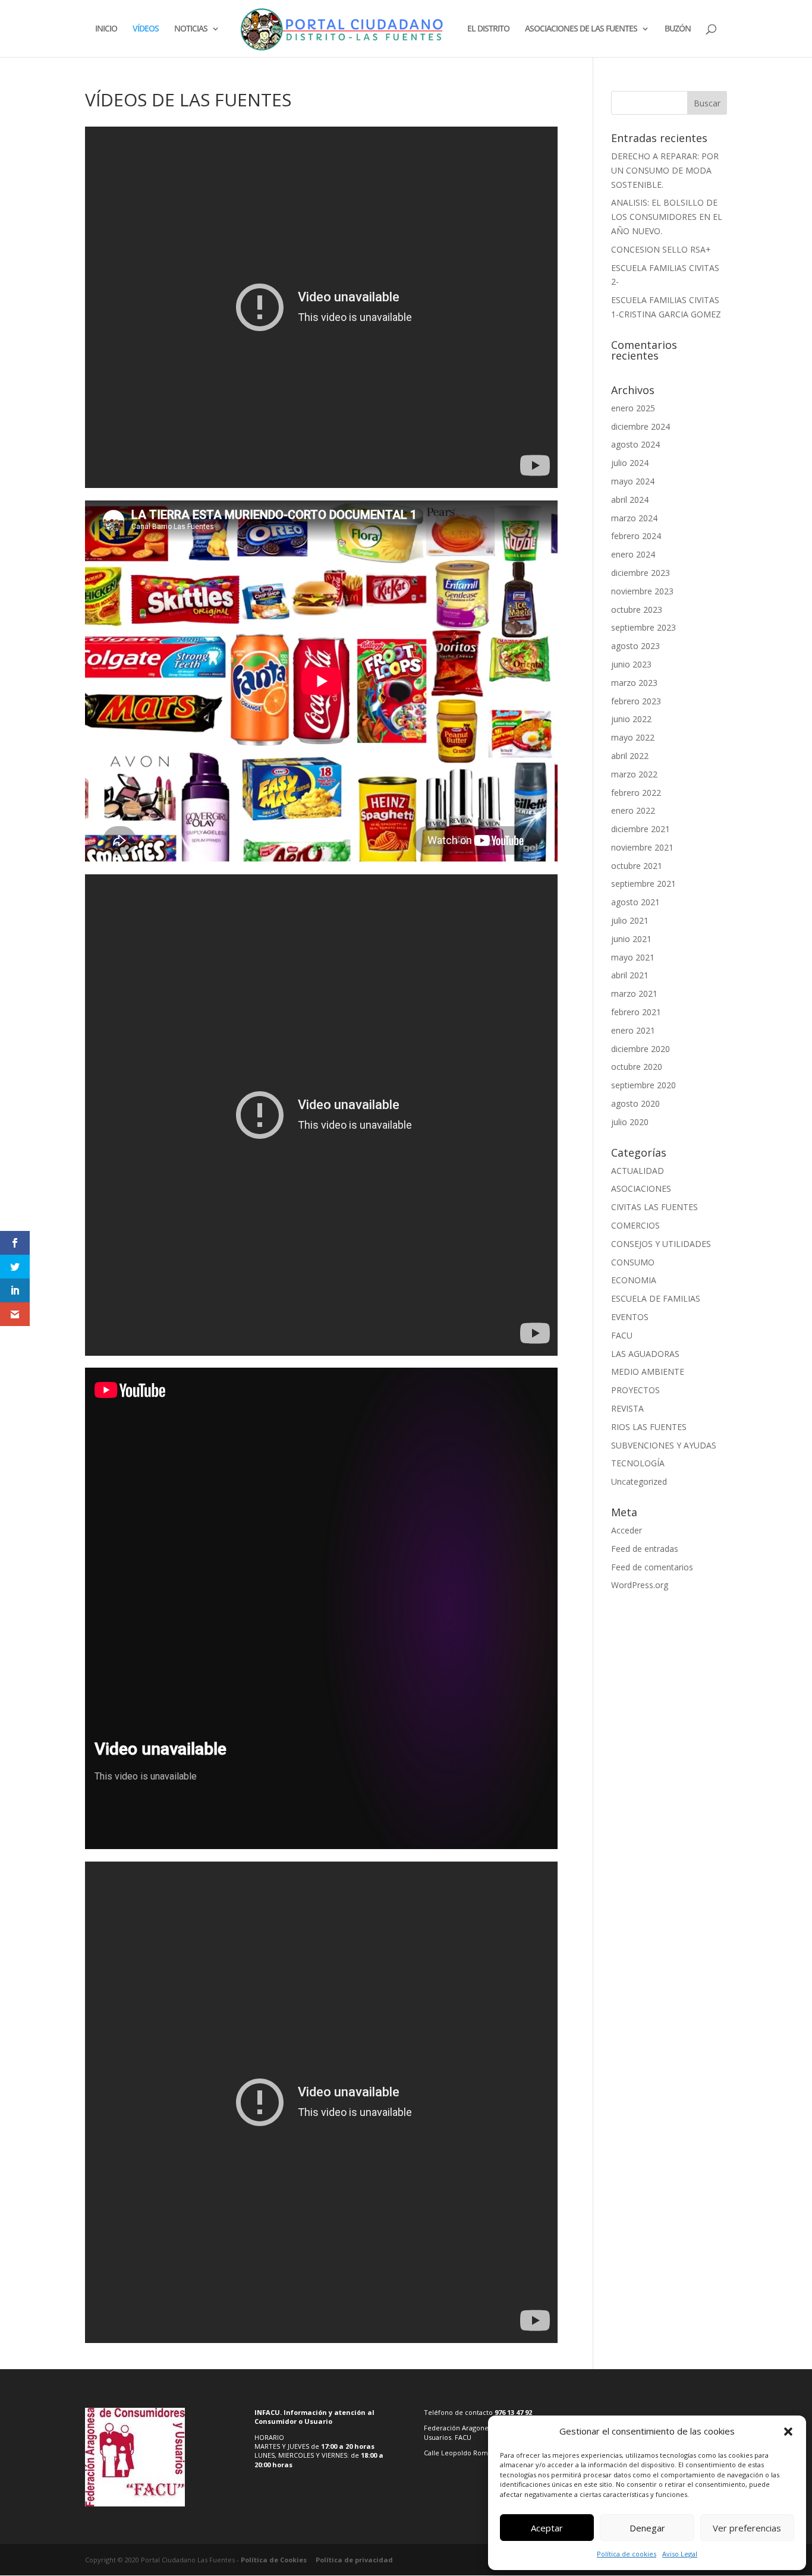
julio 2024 (630, 463)
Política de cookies (627, 2554)
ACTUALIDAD (638, 1171)
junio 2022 (631, 719)
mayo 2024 (633, 481)
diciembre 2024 (641, 426)
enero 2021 (633, 1030)
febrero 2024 (636, 536)
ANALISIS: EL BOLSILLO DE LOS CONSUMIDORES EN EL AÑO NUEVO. (667, 217)
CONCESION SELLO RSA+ (661, 249)
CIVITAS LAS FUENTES (654, 1207)
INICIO (106, 29)
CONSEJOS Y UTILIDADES (661, 1244)
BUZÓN (678, 29)
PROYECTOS (635, 1390)
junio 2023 (631, 664)
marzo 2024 (634, 518)
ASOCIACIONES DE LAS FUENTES (581, 29)
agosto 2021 (635, 902)
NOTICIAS (191, 29)
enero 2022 (633, 810)
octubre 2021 (637, 866)
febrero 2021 (636, 1012)
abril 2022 (630, 756)
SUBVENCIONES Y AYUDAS (664, 1445)
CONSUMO (633, 1262)
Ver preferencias (747, 2528)
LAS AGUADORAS (645, 1354)
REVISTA (627, 1408)
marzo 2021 (634, 993)
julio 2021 (630, 920)
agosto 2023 (635, 646)
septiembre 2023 (643, 627)
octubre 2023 (637, 610)
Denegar (647, 2528)
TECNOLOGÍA (638, 1463)
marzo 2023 (634, 683)
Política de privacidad (354, 2560)
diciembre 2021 (641, 829)
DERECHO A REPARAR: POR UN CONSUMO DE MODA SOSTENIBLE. (665, 170)
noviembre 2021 (642, 847)
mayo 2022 (633, 737)
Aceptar (547, 2528)
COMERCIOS (635, 1225)
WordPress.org (640, 1585)
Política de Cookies (274, 2560)
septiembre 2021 (643, 884)
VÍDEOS (146, 29)
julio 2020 (630, 1122)
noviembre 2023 (642, 591)
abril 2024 (630, 500)
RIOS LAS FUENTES (649, 1427)
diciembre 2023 (641, 573)
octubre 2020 (637, 1067)
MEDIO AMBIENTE (648, 1372)
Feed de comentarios (652, 1567)
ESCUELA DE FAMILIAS (656, 1298)
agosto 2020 (635, 1103)
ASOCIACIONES (641, 1188)
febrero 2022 (636, 793)
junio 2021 (631, 939)
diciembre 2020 (641, 1049)
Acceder (627, 1530)
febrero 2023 (636, 701)
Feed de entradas (645, 1549)
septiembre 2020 (643, 1085)
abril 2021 (630, 975)
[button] (788, 2432)
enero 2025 (633, 408)
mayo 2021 (633, 957)
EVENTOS (630, 1317)
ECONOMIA (634, 1280)
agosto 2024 (635, 444)
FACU (622, 1335)
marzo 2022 (634, 774)
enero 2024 (633, 554)
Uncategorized (639, 1481)
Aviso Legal (680, 2554)
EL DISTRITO (488, 29)
